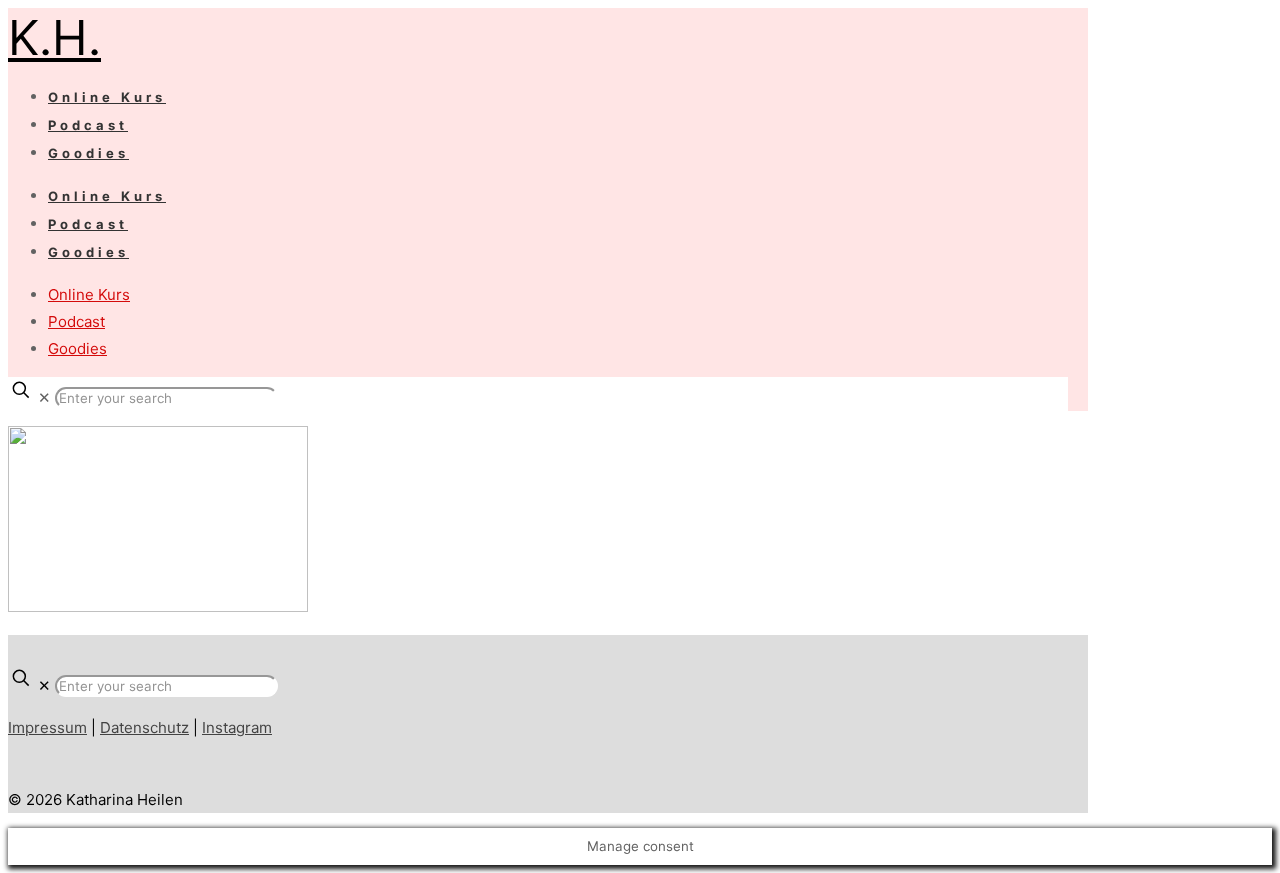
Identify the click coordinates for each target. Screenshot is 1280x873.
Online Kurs (89, 294)
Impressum (47, 727)
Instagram (237, 727)
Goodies (77, 348)
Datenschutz (144, 727)
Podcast (76, 321)
